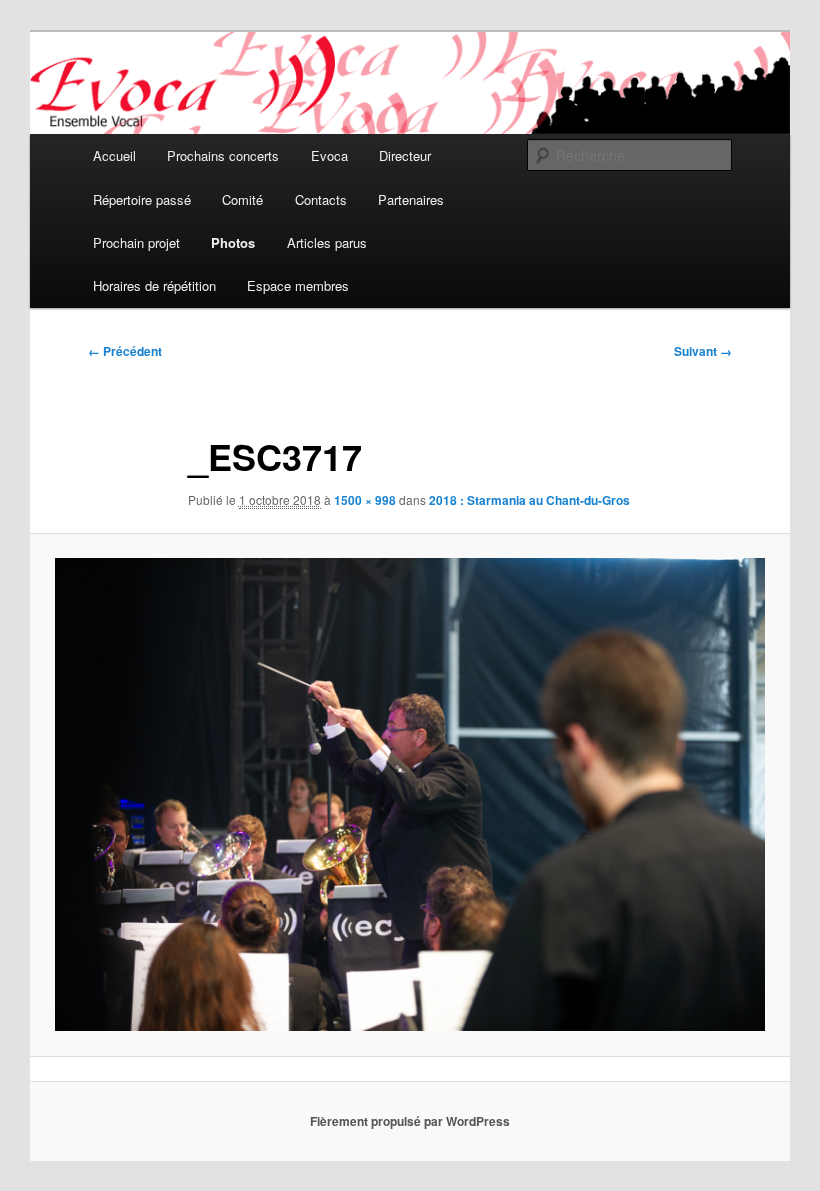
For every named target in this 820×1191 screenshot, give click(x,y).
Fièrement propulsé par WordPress (410, 1121)
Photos (233, 242)
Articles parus (327, 242)
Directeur (405, 155)
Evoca (329, 155)
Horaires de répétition (154, 285)
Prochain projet (136, 242)
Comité (242, 199)
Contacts (321, 199)
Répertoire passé (142, 199)
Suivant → (703, 351)
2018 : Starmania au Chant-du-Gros (529, 500)
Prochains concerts (223, 155)
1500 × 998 (365, 500)
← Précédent (125, 351)
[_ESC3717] (410, 794)
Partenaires (411, 199)
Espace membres (298, 285)
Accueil (114, 155)
